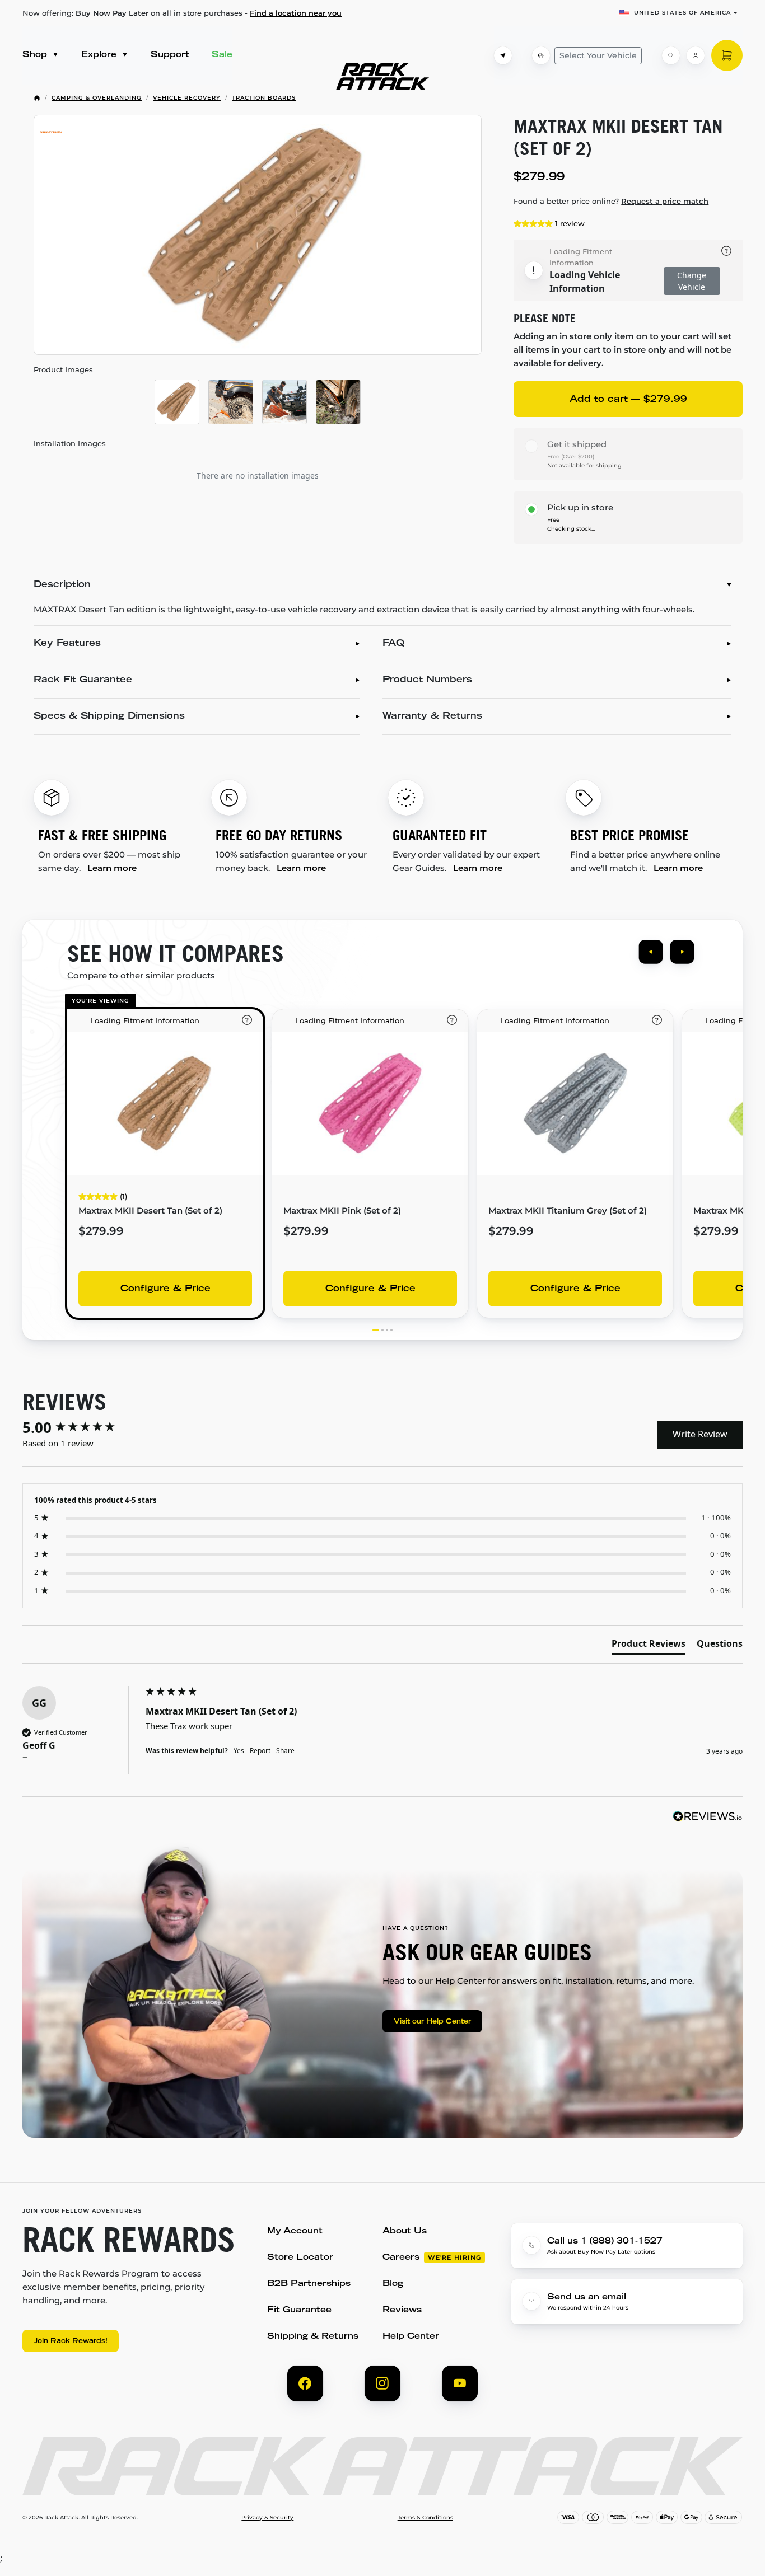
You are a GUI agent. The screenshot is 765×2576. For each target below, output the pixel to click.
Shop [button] (36, 55)
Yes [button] (239, 1751)
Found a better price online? (611, 201)
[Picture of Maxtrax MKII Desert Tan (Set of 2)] (258, 235)
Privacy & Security (267, 2518)
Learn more (112, 868)
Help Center (411, 2337)
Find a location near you (296, 13)
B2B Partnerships (309, 2284)
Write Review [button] (700, 1434)
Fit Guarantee (299, 2310)
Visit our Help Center (432, 2022)
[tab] (649, 1646)
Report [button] (260, 1751)
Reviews (402, 2310)
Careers (401, 2258)
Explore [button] (100, 55)
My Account (295, 2231)
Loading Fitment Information (581, 257)
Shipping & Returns (313, 2337)
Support (170, 55)
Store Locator (300, 2258)
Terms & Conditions (425, 2518)
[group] (81, 1427)
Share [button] (285, 1751)
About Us (405, 2231)
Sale (222, 55)
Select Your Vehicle (598, 55)
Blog (393, 2284)
